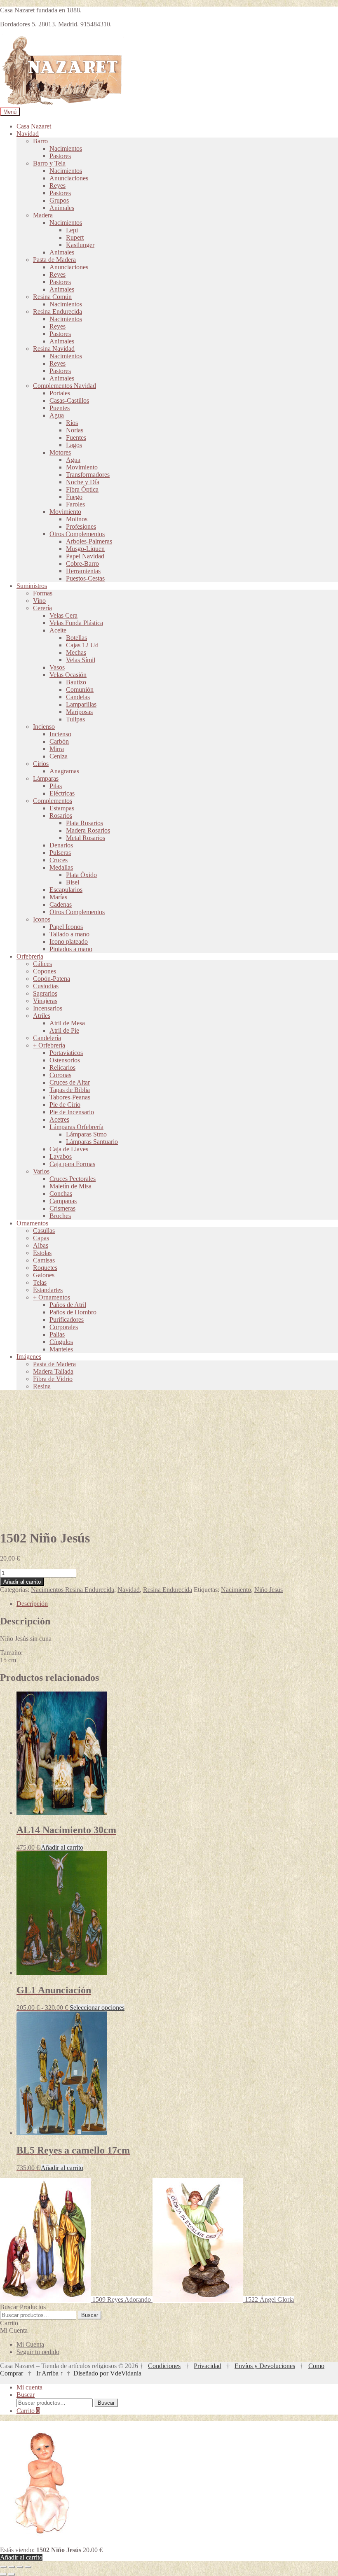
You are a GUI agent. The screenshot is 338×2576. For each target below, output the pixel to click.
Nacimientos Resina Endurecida (73, 1590)
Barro (40, 141)
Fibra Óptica (82, 489)
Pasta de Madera (54, 260)
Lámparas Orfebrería (76, 1127)
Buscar (90, 2315)
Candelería (47, 1038)
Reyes (58, 185)
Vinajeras (45, 1001)
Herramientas (83, 571)
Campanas (63, 1201)
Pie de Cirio (65, 1105)
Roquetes (45, 1268)
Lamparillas (81, 704)
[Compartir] (20, 2567)
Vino (39, 601)
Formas (43, 593)
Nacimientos (66, 148)
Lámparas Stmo (86, 1134)
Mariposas (79, 712)
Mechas (76, 652)
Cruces (59, 860)
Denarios (61, 845)
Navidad (28, 134)
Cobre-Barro (82, 563)
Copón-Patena (52, 979)
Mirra (57, 749)
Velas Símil (81, 660)
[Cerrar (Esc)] (28, 2567)
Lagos (74, 445)
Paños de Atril (68, 1305)
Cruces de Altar (70, 1082)
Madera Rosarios (88, 830)
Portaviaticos (66, 1053)
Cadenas (61, 904)
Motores (60, 452)
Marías (58, 897)
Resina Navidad (54, 349)
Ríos (72, 423)
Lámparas (46, 778)
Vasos (57, 667)
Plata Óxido (81, 875)
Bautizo (76, 682)
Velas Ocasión (68, 675)
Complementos (53, 801)
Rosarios (61, 815)
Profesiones (81, 526)
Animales (62, 208)
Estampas (62, 808)
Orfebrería (30, 956)
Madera (43, 215)
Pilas (56, 786)
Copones (45, 971)
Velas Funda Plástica (76, 623)
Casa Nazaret (34, 126)
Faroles (75, 504)
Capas (41, 1238)
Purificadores (67, 1319)
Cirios (41, 764)
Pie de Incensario (72, 1112)
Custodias (46, 986)
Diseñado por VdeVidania (107, 2373)
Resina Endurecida (58, 311)
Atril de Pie (64, 1030)
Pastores (60, 156)
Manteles (61, 1349)
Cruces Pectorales (73, 1179)
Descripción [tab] (32, 1604)
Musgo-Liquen (85, 549)
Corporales (64, 1327)
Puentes (60, 408)
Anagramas (64, 771)
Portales (60, 393)
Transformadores (88, 475)
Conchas (61, 1193)
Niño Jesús (269, 1590)
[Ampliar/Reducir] (3, 2567)
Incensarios (48, 1008)
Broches (60, 1216)
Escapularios (66, 890)
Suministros (32, 586)
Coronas (60, 1075)
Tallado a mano (69, 934)
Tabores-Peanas (70, 1097)
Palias (57, 1334)
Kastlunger (80, 245)
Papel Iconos (66, 927)
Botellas (76, 638)
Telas (40, 1282)
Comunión (80, 689)
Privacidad (208, 2366)
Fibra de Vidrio (53, 1379)
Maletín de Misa (70, 1186)
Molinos (77, 519)
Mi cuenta (29, 2387)
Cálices (42, 964)
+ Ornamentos (52, 1297)
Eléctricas (62, 793)
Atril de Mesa (67, 1023)
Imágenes (29, 1357)
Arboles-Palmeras (89, 541)
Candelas (78, 697)
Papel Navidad (85, 556)
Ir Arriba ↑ (50, 2373)
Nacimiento (236, 1590)
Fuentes (76, 437)
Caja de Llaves (69, 1149)
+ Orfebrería (49, 1045)
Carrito (28, 2411)
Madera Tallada (53, 1371)
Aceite (58, 630)
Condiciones (164, 2366)
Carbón (59, 741)
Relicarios (62, 1067)
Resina (42, 1386)
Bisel (73, 882)
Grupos (59, 200)
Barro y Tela (49, 163)
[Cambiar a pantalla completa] (12, 2567)
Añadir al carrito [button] (62, 1847)
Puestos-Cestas (85, 578)
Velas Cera (63, 615)
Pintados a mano (71, 949)
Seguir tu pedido (38, 2352)
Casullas (44, 1231)
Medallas (61, 867)
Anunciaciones (69, 178)
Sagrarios (45, 993)
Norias (75, 430)
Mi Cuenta (30, 2344)
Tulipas (75, 719)
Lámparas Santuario (92, 1142)
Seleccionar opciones (97, 2008)
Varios (41, 1171)
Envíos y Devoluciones (265, 2366)
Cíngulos (61, 1342)
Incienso (44, 727)
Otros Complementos (77, 534)
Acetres (59, 1119)
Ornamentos (32, 1223)
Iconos (42, 919)
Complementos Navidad (65, 386)
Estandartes (48, 1290)
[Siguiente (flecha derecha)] (12, 2574)
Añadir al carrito (22, 1582)
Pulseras (60, 853)
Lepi (72, 230)
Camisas (44, 1260)
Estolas (42, 1253)
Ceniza (59, 756)
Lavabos (61, 1156)
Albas (41, 1245)
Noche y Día (83, 482)
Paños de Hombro (73, 1312)
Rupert (75, 237)
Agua (57, 415)
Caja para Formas (72, 1164)
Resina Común (52, 297)
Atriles (42, 1016)
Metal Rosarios (86, 838)
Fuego (74, 497)
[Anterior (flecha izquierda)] (3, 2574)
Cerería (42, 608)
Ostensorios (65, 1060)
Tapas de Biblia (70, 1090)
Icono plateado (69, 941)
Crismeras (62, 1208)
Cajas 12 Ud (82, 645)
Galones (44, 1275)
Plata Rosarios (84, 823)
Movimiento (82, 467)
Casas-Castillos (69, 400)
